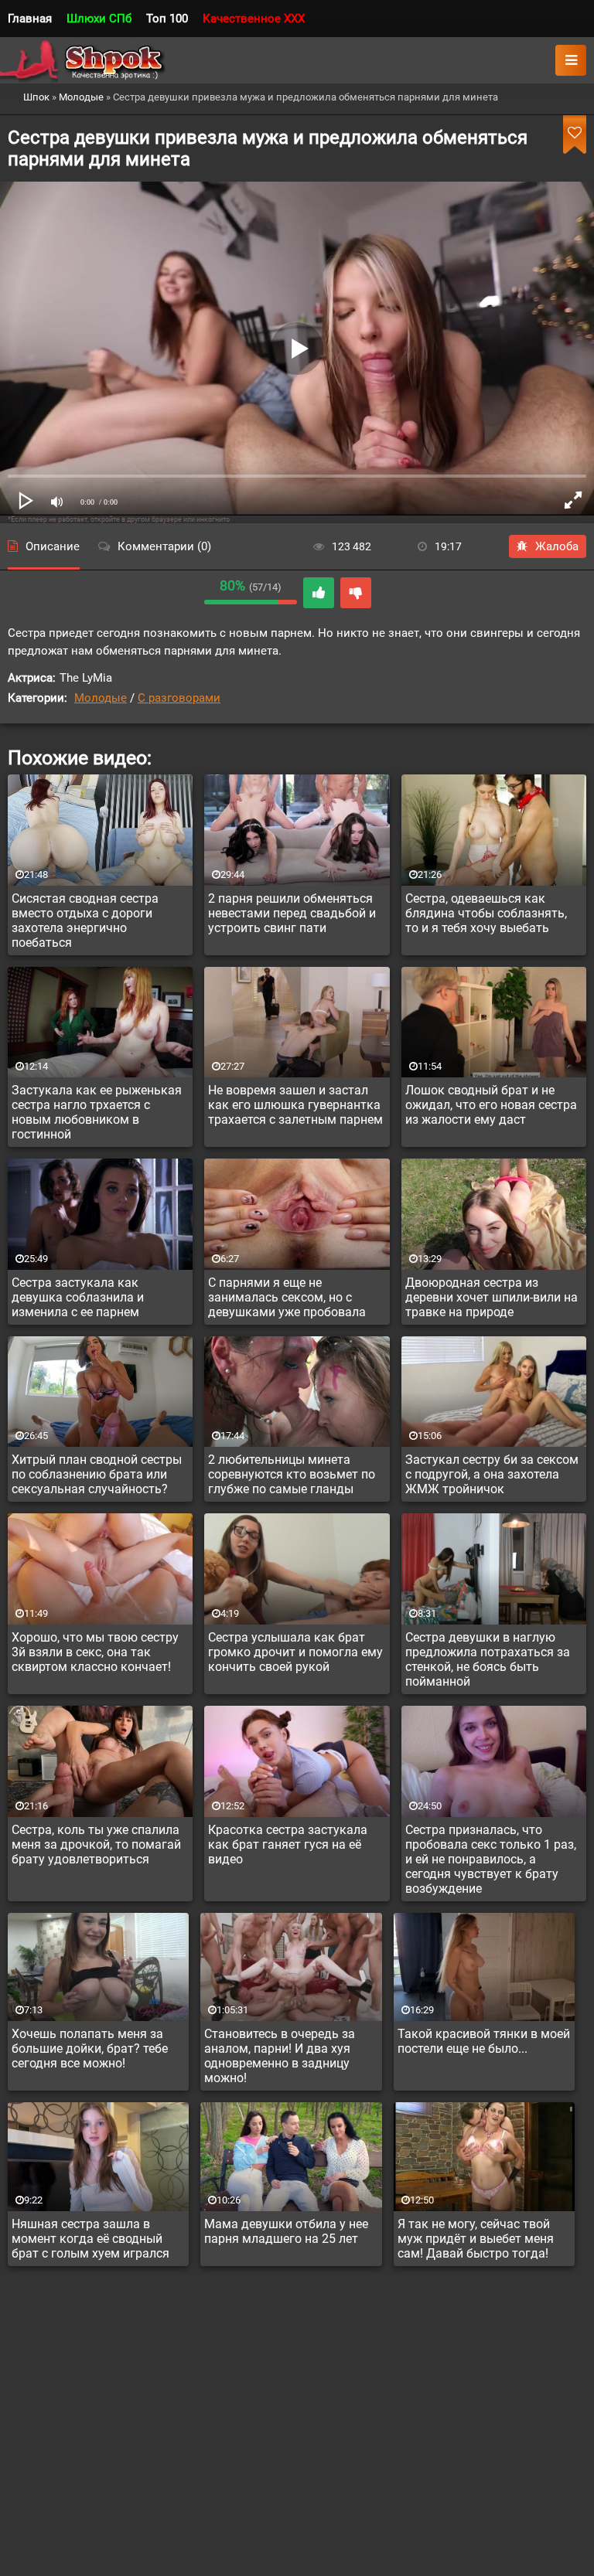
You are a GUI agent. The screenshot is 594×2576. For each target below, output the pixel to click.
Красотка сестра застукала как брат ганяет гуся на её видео (288, 1844)
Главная (30, 19)
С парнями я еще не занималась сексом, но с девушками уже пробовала (287, 1297)
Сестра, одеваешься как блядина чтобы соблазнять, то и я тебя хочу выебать (486, 913)
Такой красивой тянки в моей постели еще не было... (484, 2041)
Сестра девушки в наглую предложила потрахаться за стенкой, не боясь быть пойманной (488, 1659)
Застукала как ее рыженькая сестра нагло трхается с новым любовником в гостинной (97, 1112)
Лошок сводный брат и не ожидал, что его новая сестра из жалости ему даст (491, 1105)
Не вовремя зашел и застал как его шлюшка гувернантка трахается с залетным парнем (295, 1105)
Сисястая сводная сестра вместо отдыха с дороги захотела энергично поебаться (85, 920)
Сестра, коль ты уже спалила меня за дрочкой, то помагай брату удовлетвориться (96, 1844)
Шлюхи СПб (99, 19)
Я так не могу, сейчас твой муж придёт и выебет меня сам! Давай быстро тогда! (476, 2239)
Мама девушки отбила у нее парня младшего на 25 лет (286, 2231)
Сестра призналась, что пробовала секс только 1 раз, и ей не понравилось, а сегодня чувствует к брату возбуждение (491, 1859)
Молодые (101, 698)
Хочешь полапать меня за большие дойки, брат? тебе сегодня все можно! (90, 2049)
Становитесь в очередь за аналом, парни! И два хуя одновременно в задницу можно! (280, 2056)
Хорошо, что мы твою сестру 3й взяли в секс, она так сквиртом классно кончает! (95, 1652)
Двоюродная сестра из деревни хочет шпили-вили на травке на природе (492, 1297)
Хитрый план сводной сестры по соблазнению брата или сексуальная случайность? (97, 1474)
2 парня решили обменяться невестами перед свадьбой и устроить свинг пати (292, 913)
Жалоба (557, 546)
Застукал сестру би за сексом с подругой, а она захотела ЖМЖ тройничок (492, 1474)
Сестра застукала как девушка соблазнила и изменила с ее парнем (78, 1297)
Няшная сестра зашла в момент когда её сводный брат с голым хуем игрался (90, 2239)
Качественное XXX (254, 19)
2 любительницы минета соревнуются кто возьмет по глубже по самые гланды (292, 1474)
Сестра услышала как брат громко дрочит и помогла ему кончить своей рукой (295, 1652)
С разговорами (179, 698)
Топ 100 (167, 19)
